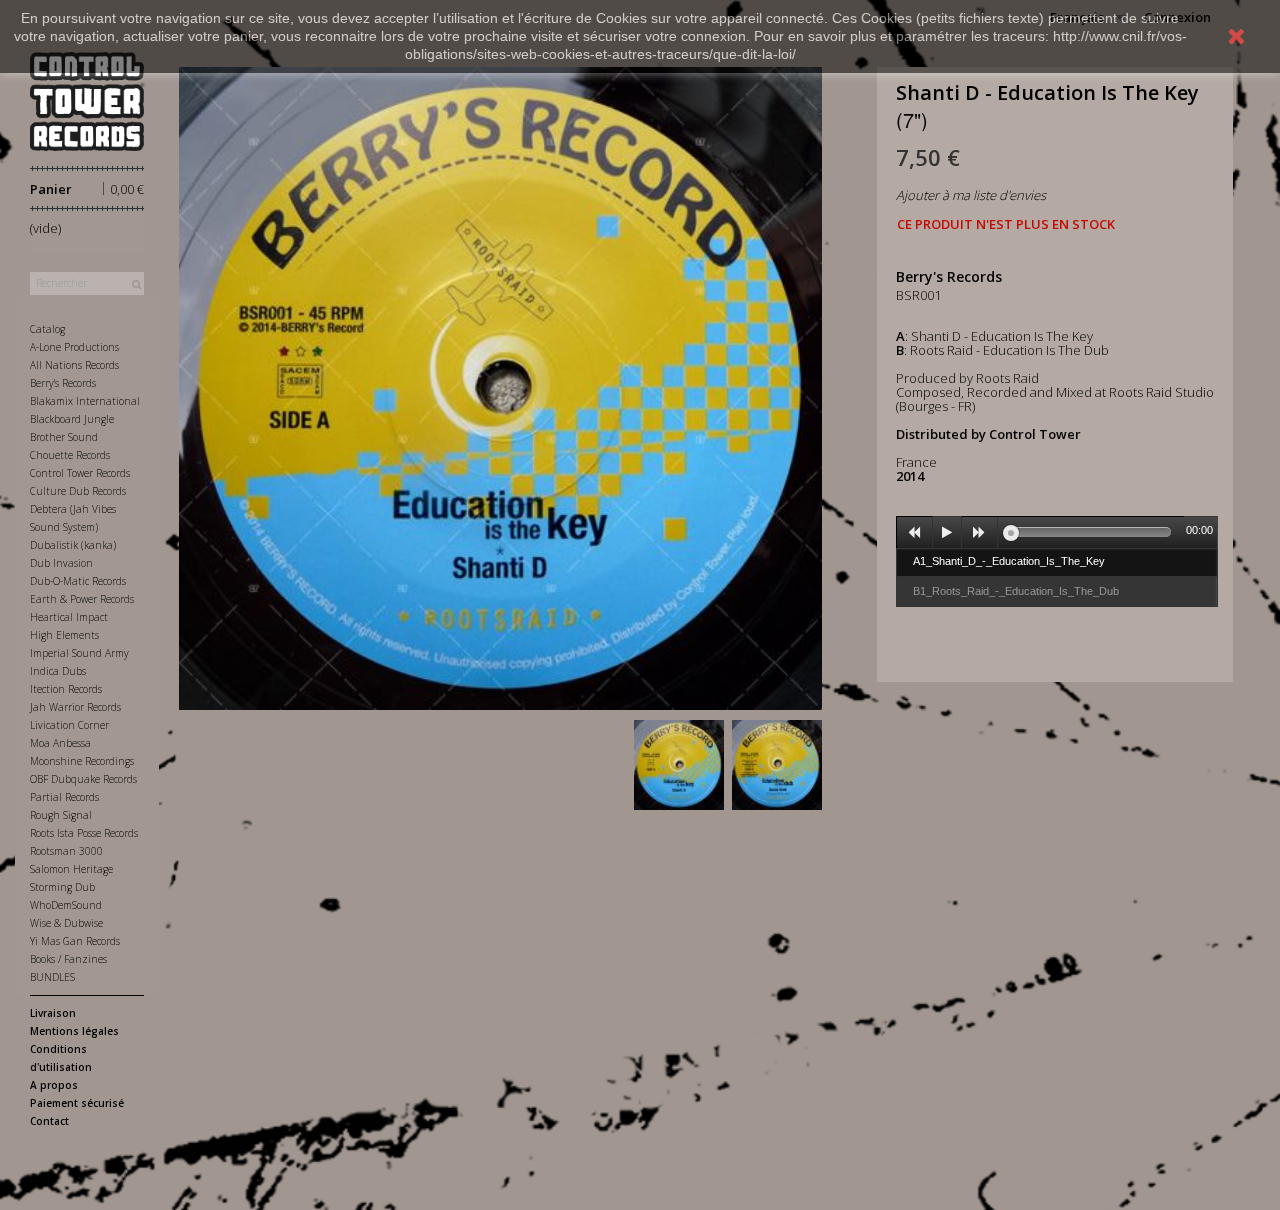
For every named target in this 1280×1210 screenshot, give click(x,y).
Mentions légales (74, 1031)
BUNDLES (52, 977)
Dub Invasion (61, 563)
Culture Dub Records (78, 491)
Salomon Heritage (71, 869)
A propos (54, 1085)
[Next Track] (980, 533)
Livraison (53, 1013)
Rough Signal (61, 815)
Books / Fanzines (68, 959)
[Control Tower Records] (87, 101)
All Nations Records (74, 365)
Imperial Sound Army (79, 653)
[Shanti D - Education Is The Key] (679, 765)
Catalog (47, 329)
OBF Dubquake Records (83, 779)
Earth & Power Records (82, 599)
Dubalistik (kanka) (73, 545)
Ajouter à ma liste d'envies (971, 195)
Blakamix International (85, 401)
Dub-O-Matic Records (78, 581)
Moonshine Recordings (82, 761)
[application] (1057, 532)
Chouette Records (70, 455)
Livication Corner (69, 725)
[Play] (947, 533)
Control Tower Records (80, 473)
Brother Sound (64, 437)
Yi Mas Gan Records (75, 941)
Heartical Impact (69, 617)
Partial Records (64, 797)
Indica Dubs (58, 671)
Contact (49, 1121)
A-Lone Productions (74, 347)
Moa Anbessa (60, 743)
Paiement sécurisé (77, 1103)
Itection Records (66, 689)
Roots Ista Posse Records (84, 833)
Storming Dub (62, 887)
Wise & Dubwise (66, 923)
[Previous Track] (915, 533)
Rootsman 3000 (66, 851)
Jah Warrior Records (75, 707)
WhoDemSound (66, 905)
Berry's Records (63, 383)
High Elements (64, 635)
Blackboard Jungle (72, 419)
